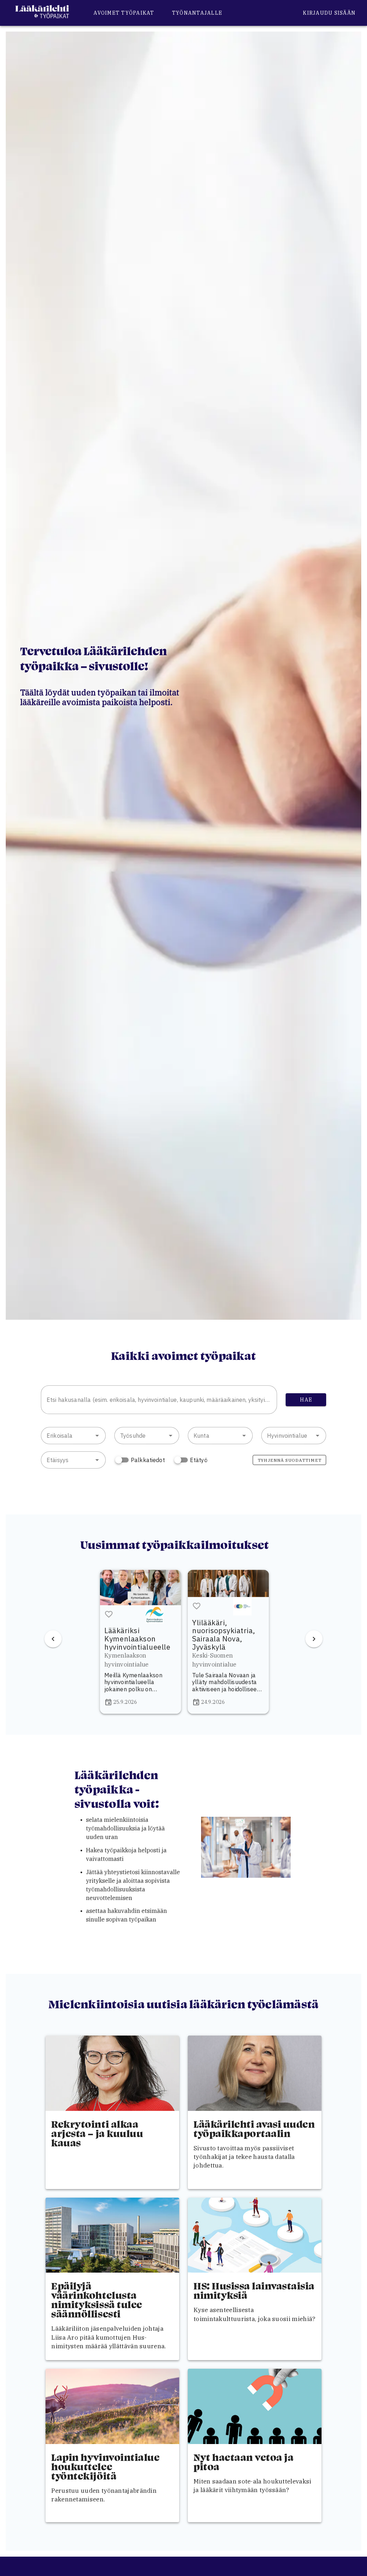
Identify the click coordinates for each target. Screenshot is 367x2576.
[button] (97, 1436)
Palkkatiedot (148, 1460)
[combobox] (159, 1400)
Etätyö (199, 1460)
